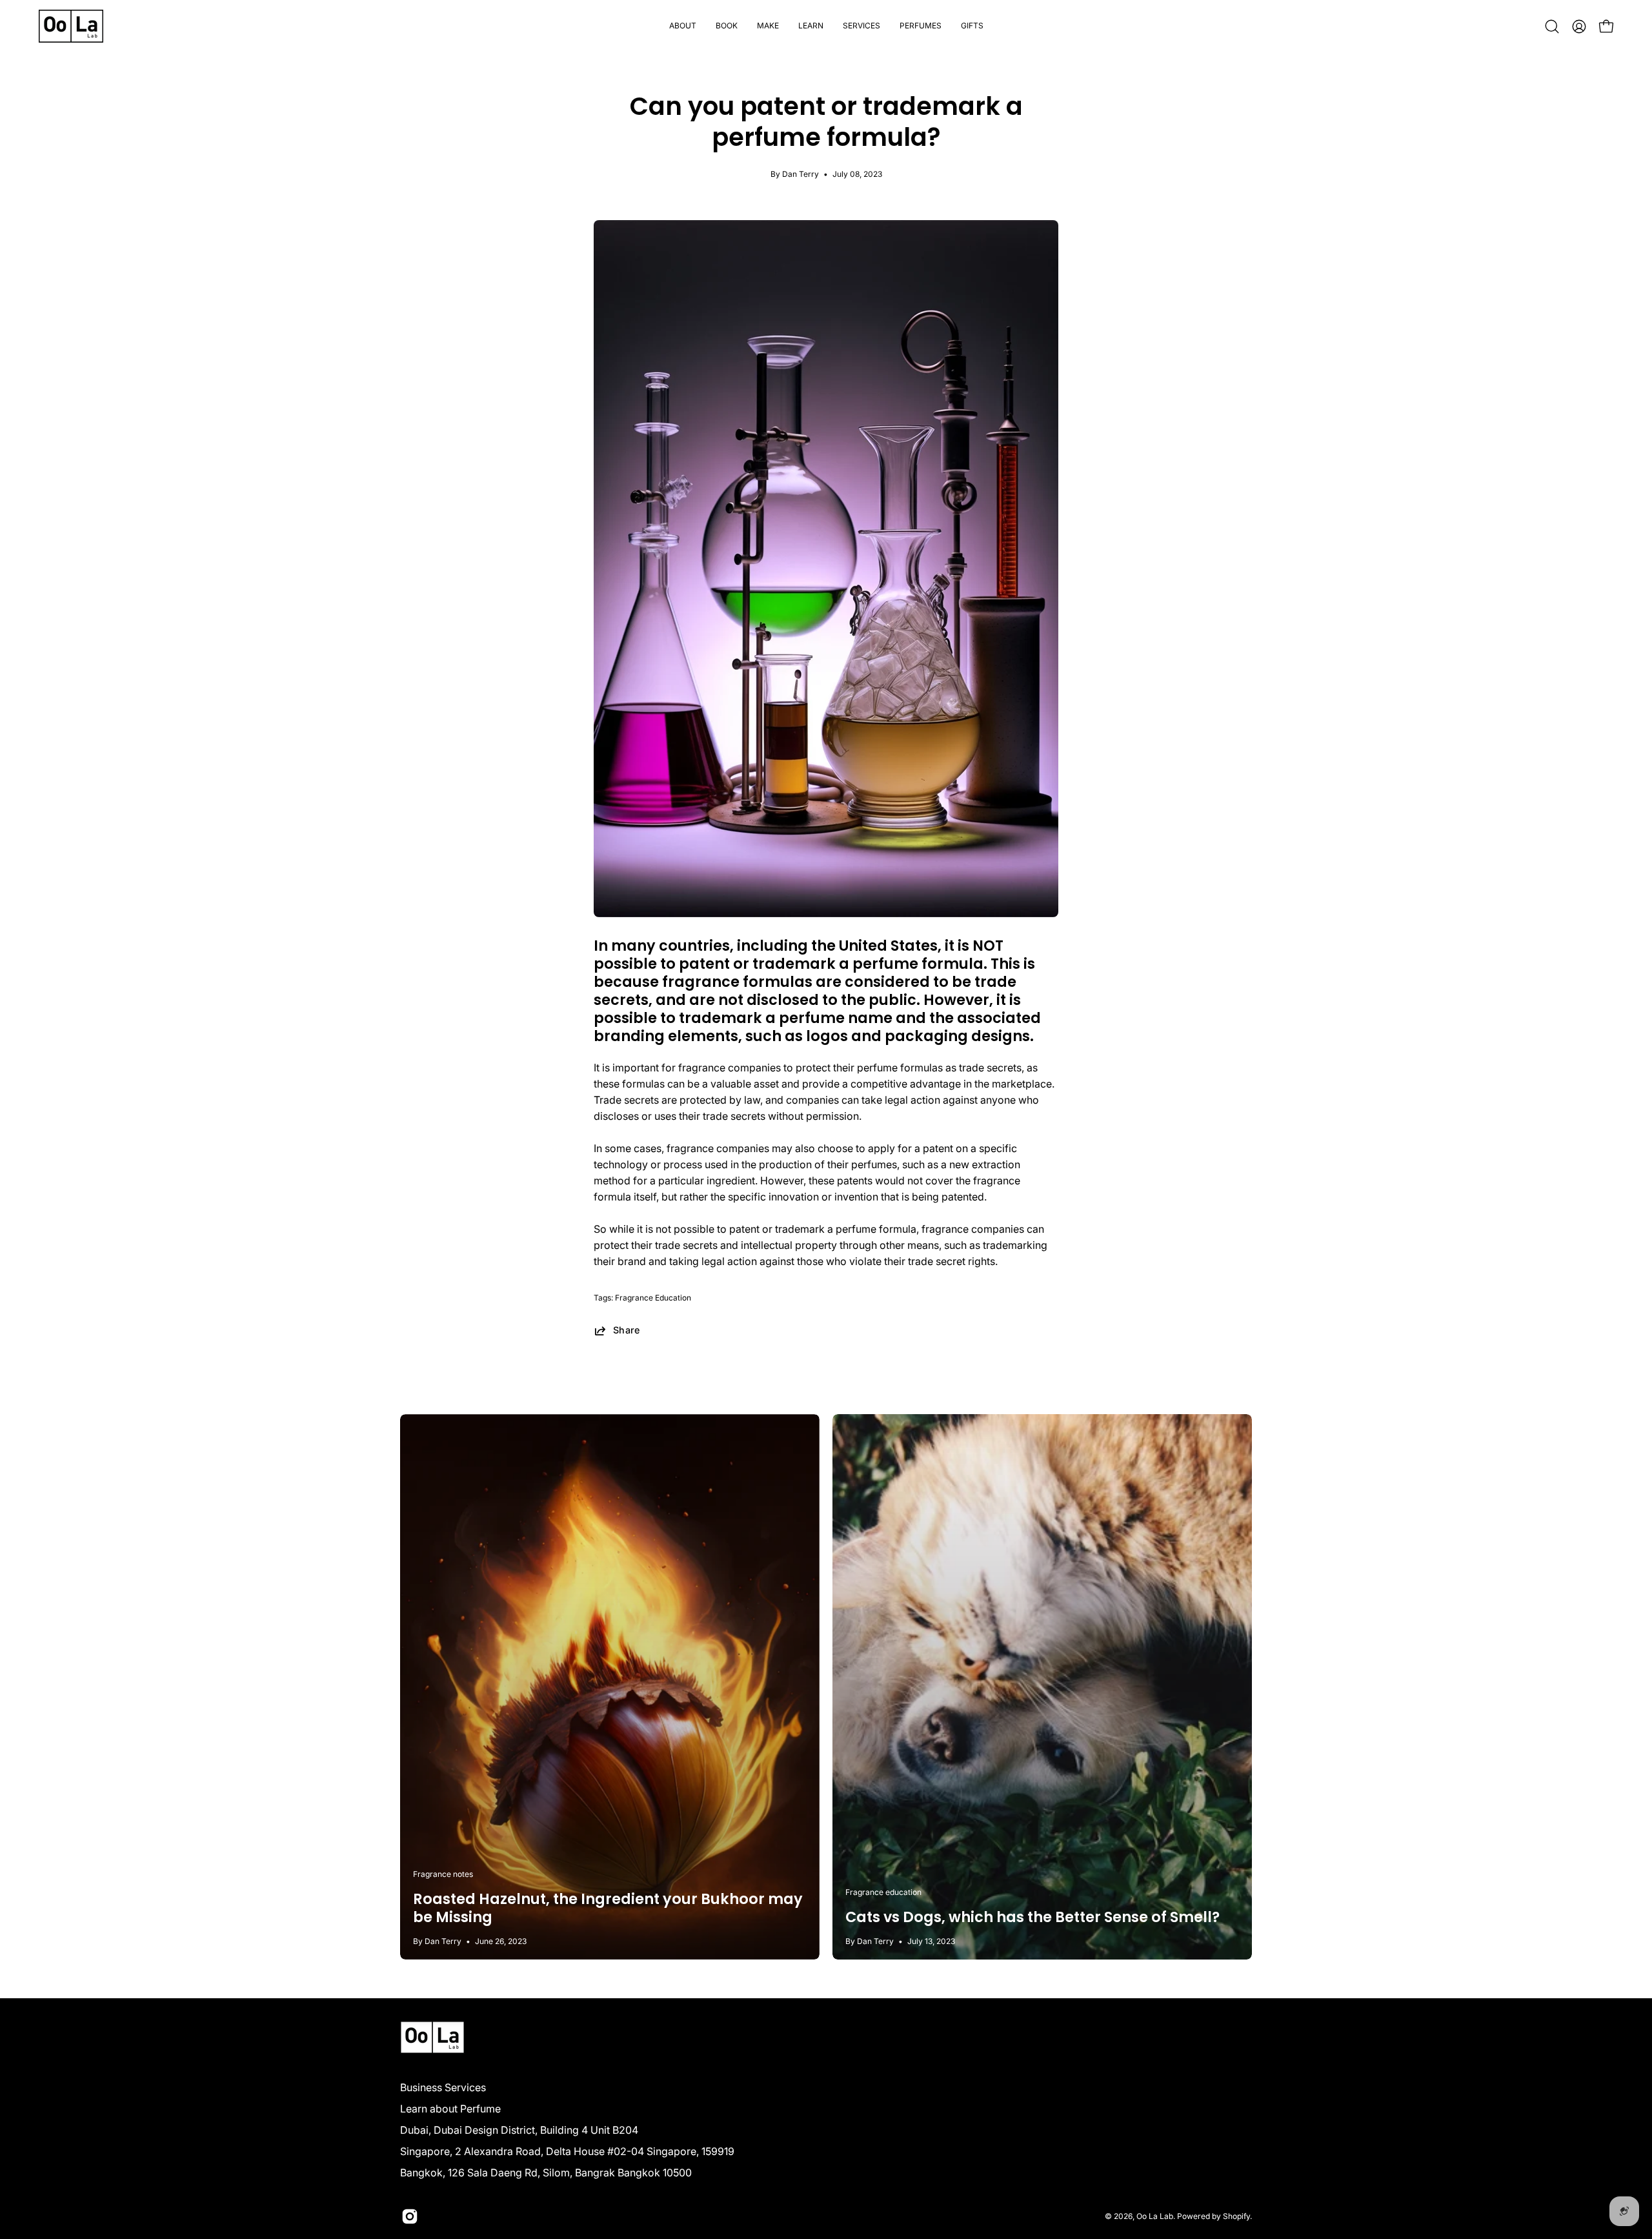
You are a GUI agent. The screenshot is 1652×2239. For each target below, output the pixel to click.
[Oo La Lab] (71, 26)
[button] (727, 26)
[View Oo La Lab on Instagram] (410, 2216)
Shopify (1236, 2216)
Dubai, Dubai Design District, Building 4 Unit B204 (519, 2130)
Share (627, 1330)
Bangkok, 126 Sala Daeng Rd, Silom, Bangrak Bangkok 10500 (546, 2173)
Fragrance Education (653, 1298)
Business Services (443, 2087)
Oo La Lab (1155, 2216)
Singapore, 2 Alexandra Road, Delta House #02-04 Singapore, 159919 (567, 2151)
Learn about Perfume (450, 2109)
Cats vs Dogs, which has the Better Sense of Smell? (1032, 1917)
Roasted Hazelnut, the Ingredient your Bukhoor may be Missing (608, 1908)
